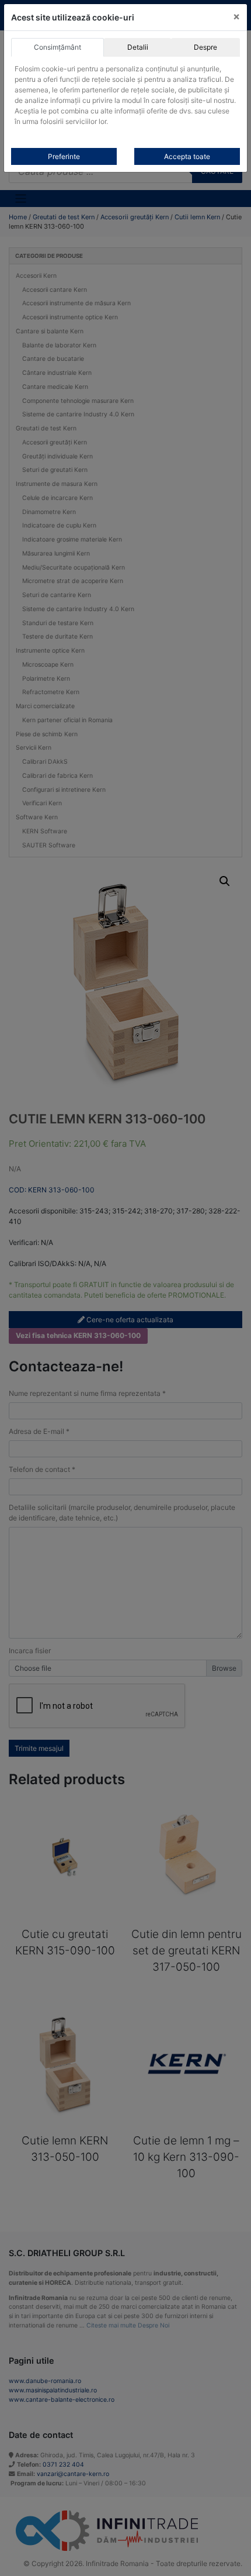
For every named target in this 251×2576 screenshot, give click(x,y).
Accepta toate (187, 156)
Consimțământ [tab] (57, 47)
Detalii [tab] (138, 47)
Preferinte (64, 156)
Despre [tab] (205, 47)
